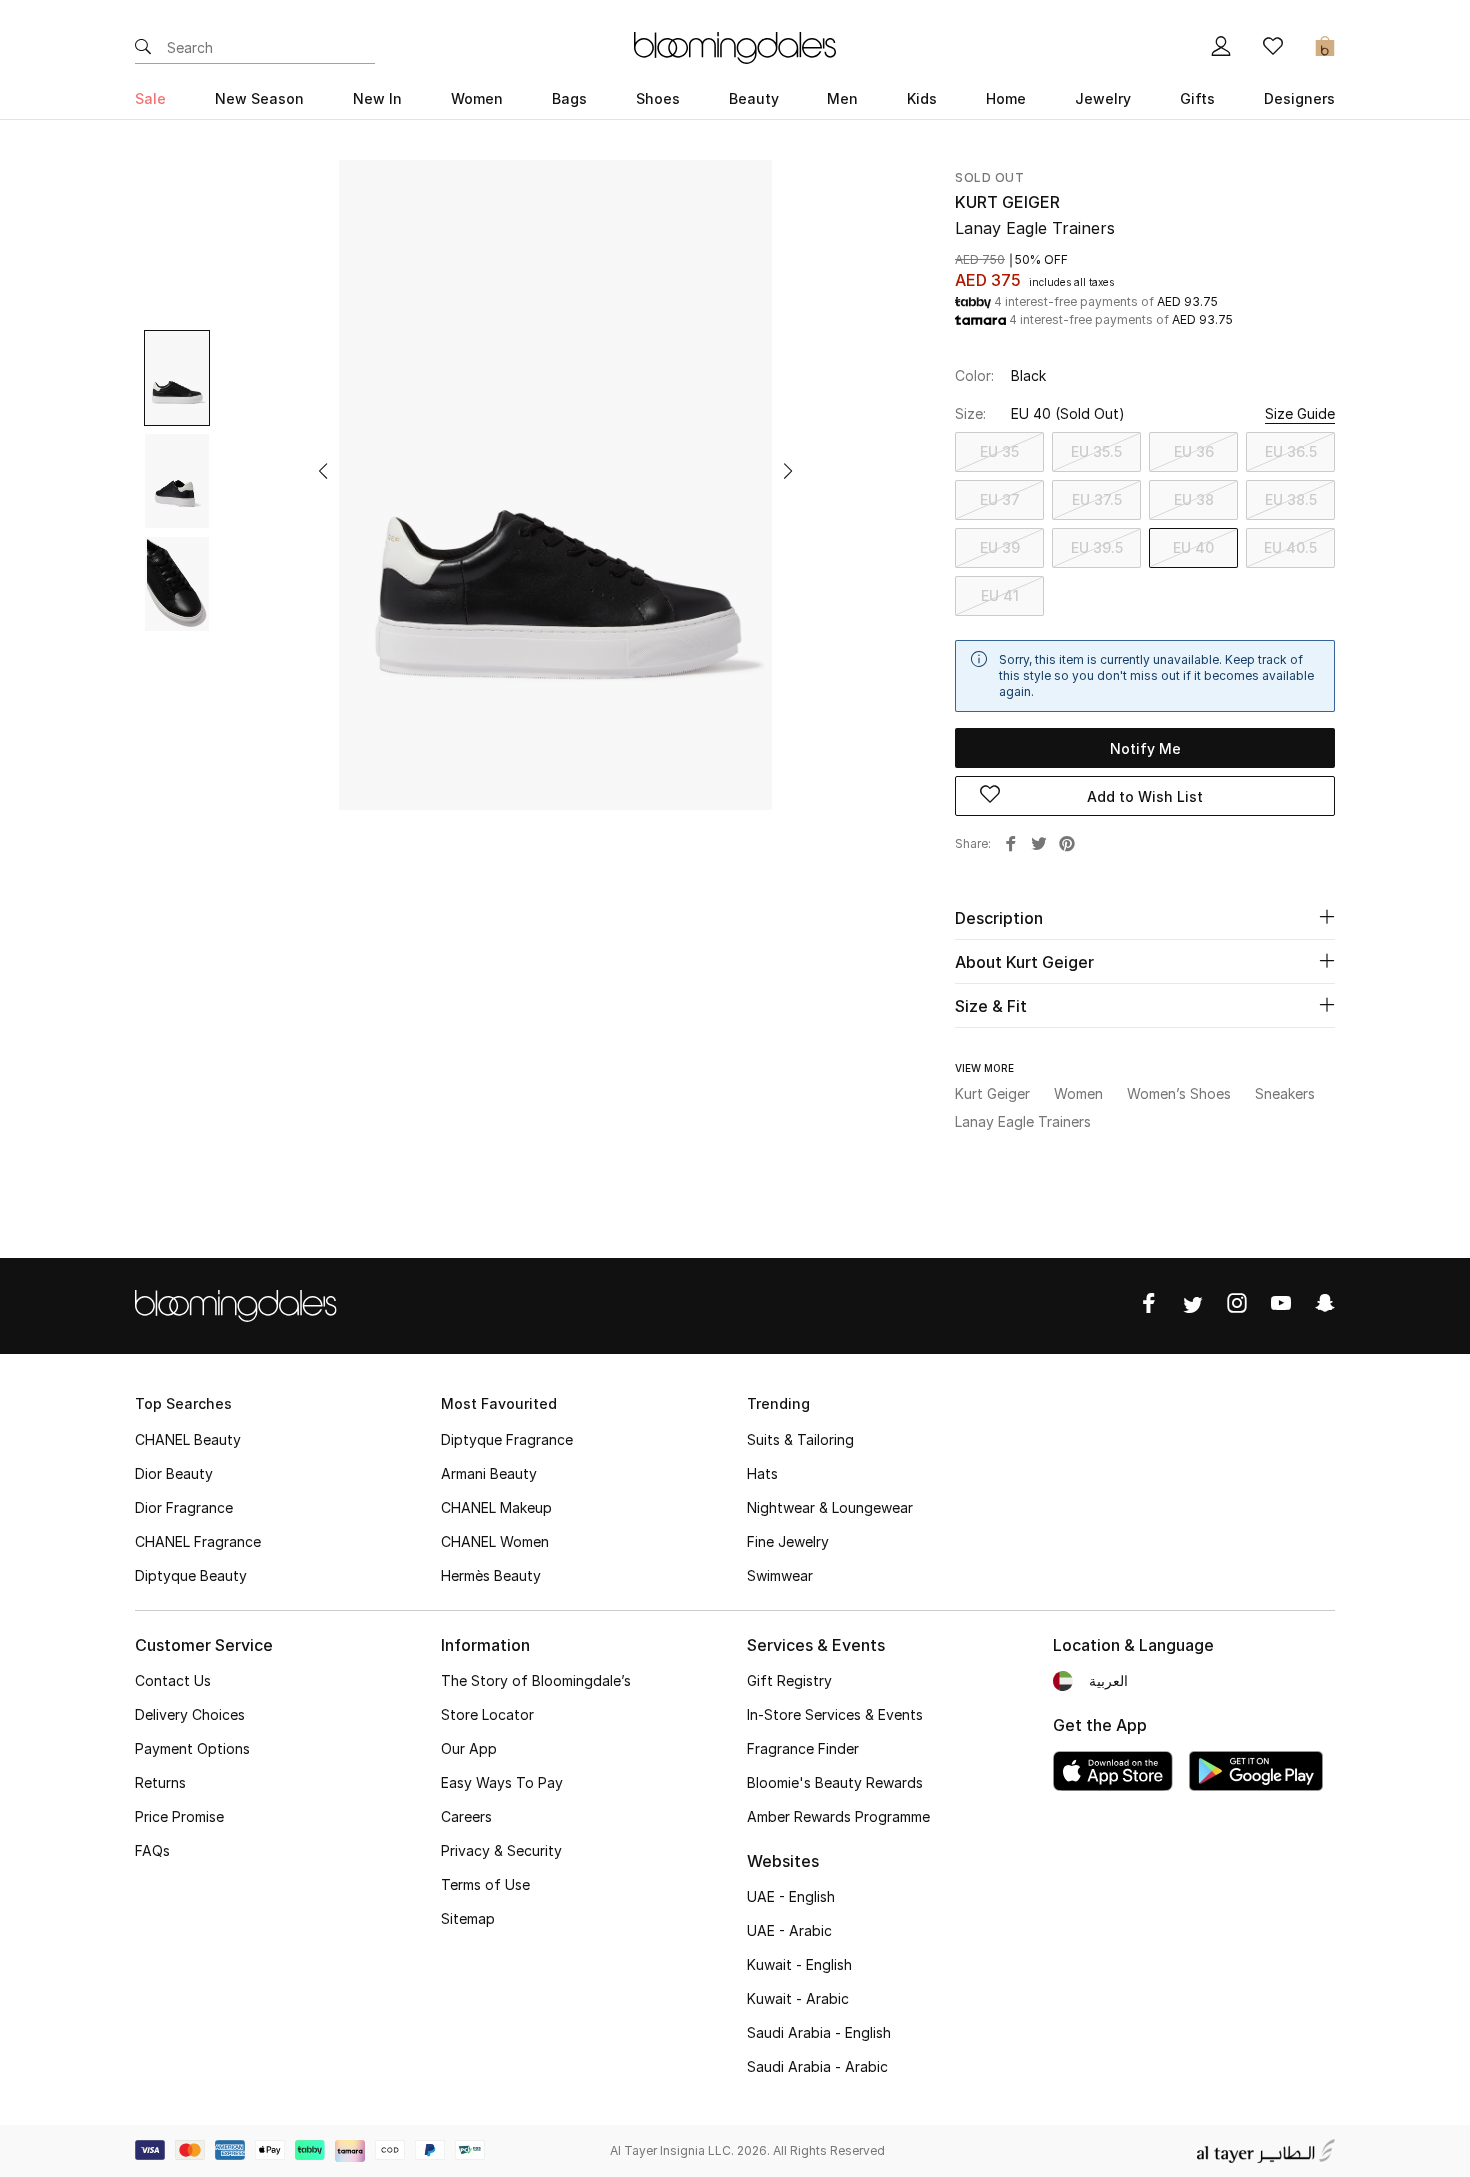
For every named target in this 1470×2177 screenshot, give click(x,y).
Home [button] (1006, 98)
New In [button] (377, 98)
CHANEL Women (495, 1541)
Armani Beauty (489, 1473)
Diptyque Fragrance (507, 1439)
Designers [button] (1299, 98)
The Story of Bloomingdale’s (536, 1680)
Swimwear (780, 1575)
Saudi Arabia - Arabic (817, 2066)
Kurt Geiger (1007, 202)
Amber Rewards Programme (838, 1816)
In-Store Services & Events (835, 1714)
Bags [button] (569, 98)
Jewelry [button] (1103, 98)
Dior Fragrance (184, 1507)
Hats (762, 1473)
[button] (323, 471)
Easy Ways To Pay (502, 1782)
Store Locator (487, 1714)
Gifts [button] (1197, 98)
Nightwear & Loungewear (830, 1507)
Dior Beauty (174, 1473)
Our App (469, 1748)
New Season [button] (259, 98)
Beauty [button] (754, 98)
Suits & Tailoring (800, 1439)
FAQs (152, 1850)
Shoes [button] (658, 98)
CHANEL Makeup (496, 1507)
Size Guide (1300, 413)
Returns (160, 1782)
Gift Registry (789, 1680)
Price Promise (179, 1816)
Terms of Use (485, 1884)
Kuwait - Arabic (798, 1998)
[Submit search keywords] (143, 48)
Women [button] (477, 98)
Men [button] (842, 98)
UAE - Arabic (789, 1930)
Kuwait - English (799, 1964)
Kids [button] (922, 98)
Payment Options (192, 1748)
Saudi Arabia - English (819, 2032)
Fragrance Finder (803, 1748)
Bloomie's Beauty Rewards (835, 1782)
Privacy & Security (501, 1850)
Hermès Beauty (491, 1575)
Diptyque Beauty (191, 1575)
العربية (1108, 1680)
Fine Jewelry (788, 1541)
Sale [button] (150, 98)
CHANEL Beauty (188, 1439)
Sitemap (468, 1918)
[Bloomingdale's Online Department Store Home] (735, 46)
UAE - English (791, 1896)
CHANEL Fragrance (198, 1541)
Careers (466, 1816)
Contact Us (173, 1680)
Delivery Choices (190, 1714)
